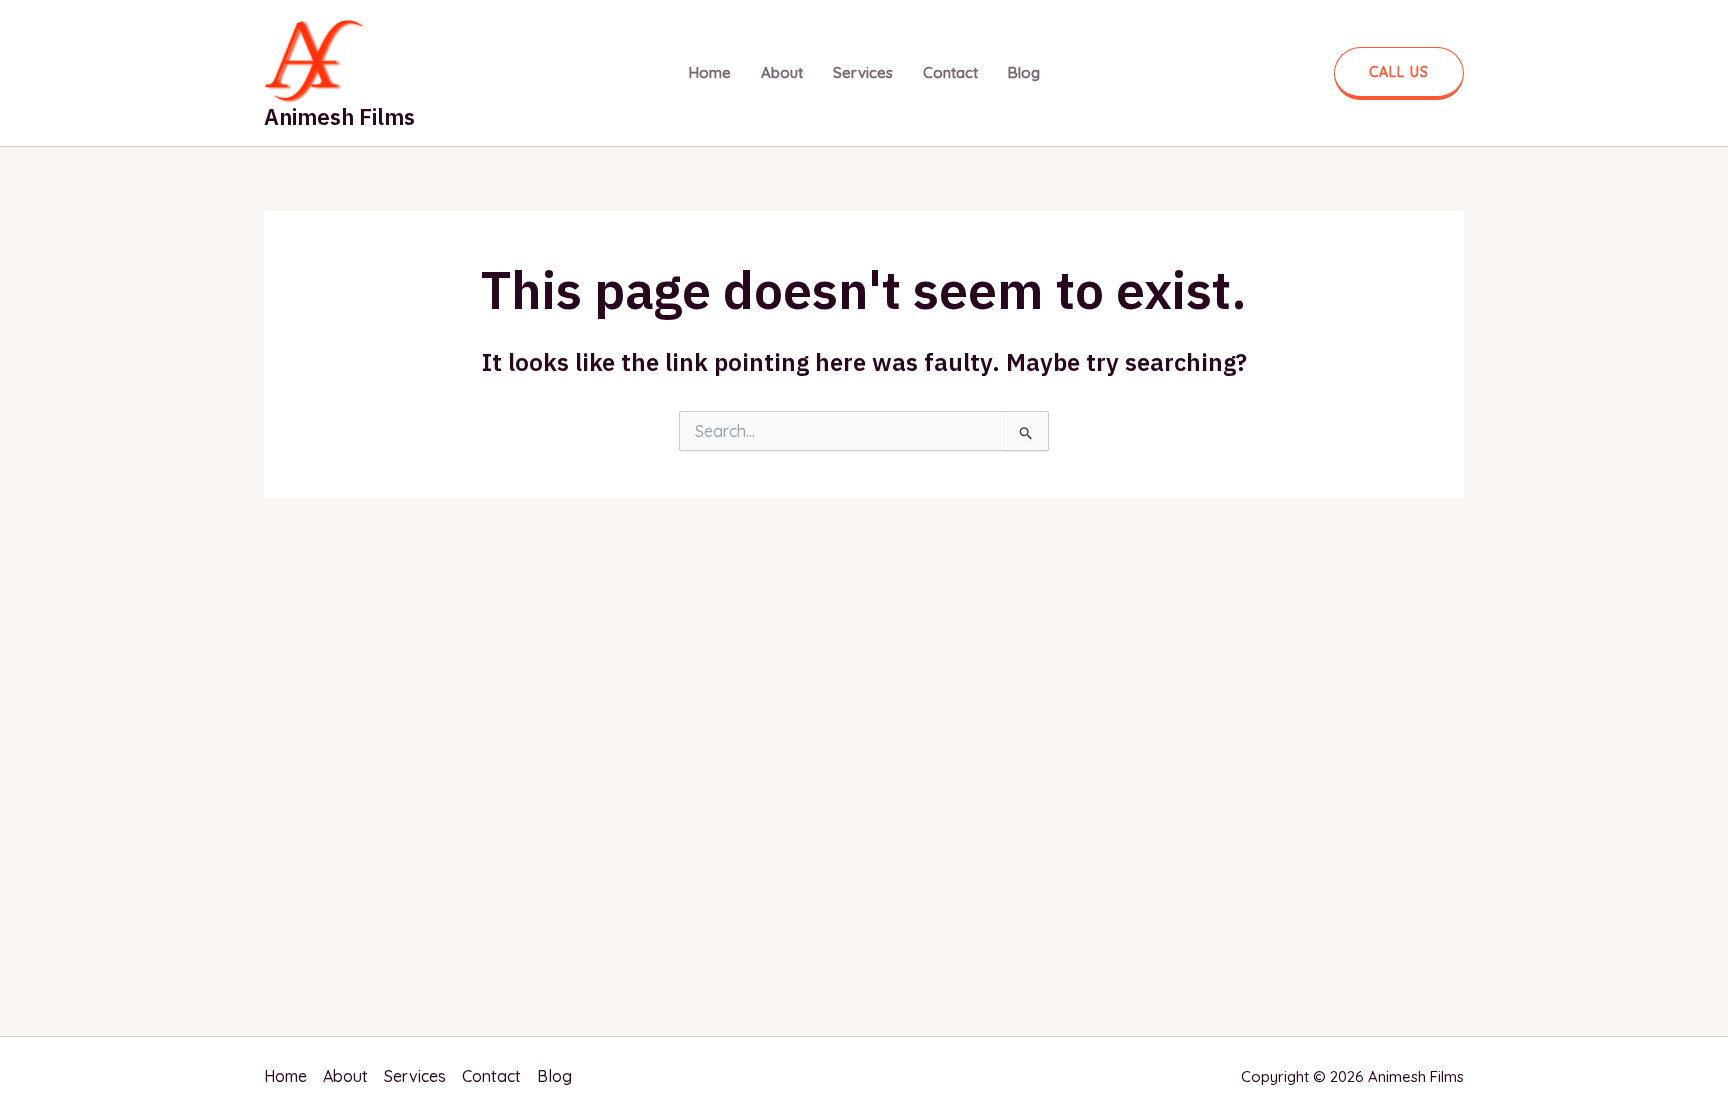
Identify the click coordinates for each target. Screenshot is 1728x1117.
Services (863, 72)
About (782, 72)
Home (710, 72)
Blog (1024, 72)
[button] (1399, 73)
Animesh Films (339, 116)
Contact (950, 72)
